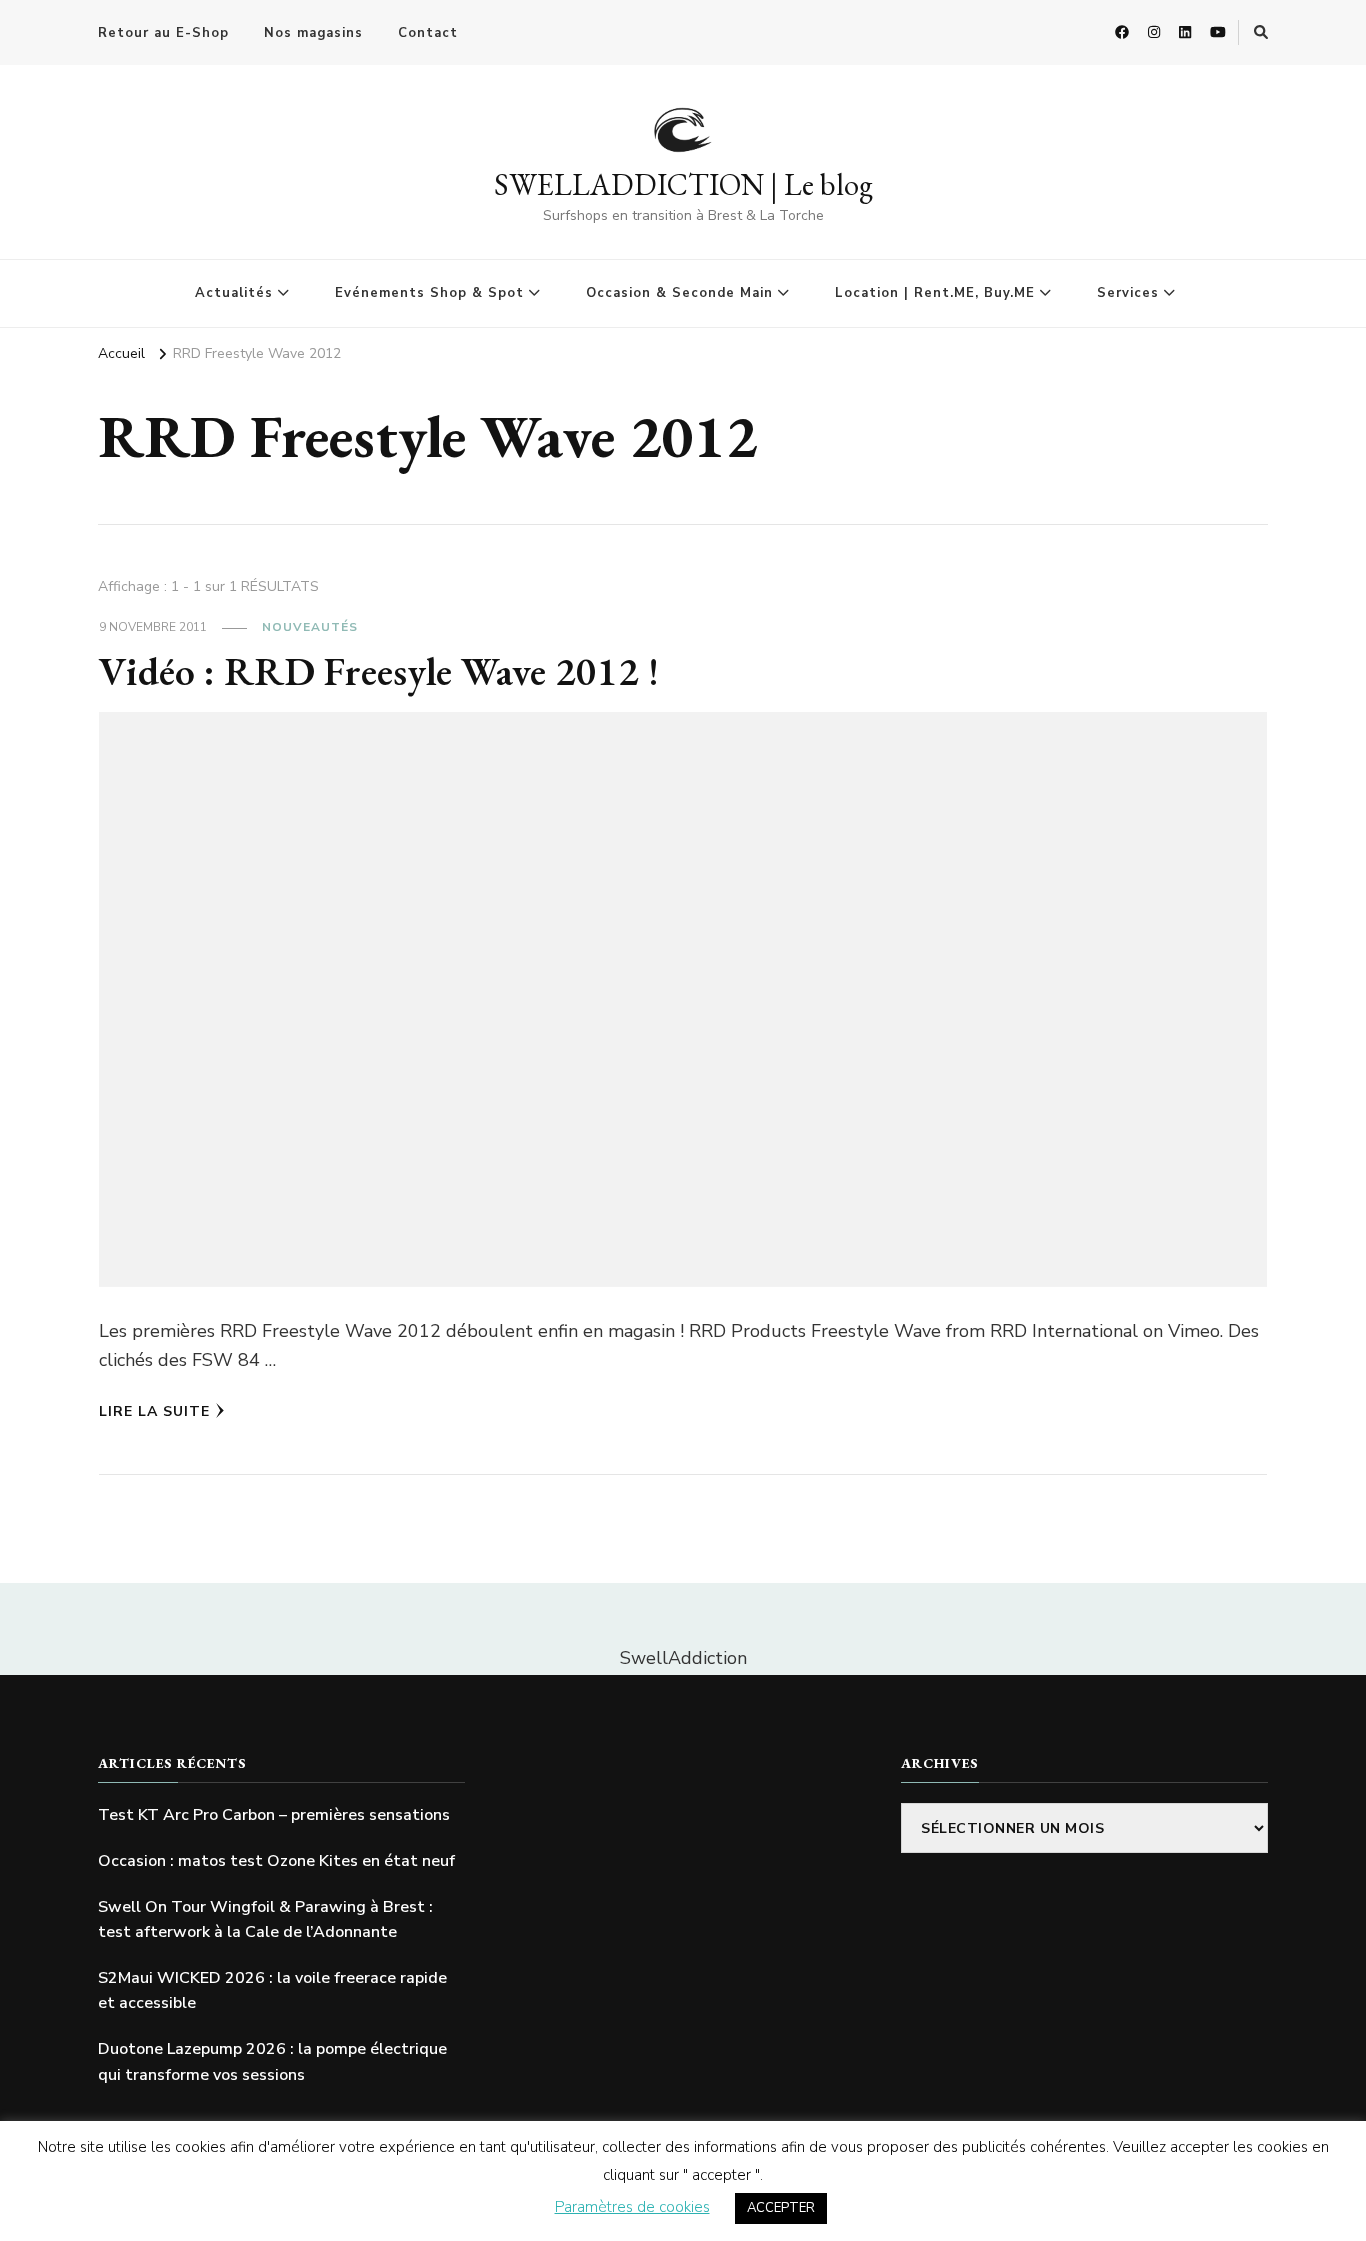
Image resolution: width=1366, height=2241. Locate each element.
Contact (428, 33)
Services (1128, 293)
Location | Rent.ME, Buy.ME (935, 293)
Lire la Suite (154, 1411)
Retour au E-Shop (163, 33)
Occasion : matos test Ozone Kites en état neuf (276, 1861)
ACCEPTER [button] (781, 2208)
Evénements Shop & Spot (429, 293)
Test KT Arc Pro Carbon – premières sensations (274, 1815)
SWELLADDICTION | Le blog (683, 184)
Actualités (234, 293)
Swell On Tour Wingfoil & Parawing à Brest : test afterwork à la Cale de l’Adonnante (265, 1920)
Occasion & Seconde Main (679, 293)
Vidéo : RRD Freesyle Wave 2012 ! (379, 671)
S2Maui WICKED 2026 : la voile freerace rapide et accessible (272, 1991)
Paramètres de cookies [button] (632, 2207)
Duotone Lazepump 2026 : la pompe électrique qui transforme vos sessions (272, 2062)
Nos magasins (313, 33)
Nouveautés (310, 627)
